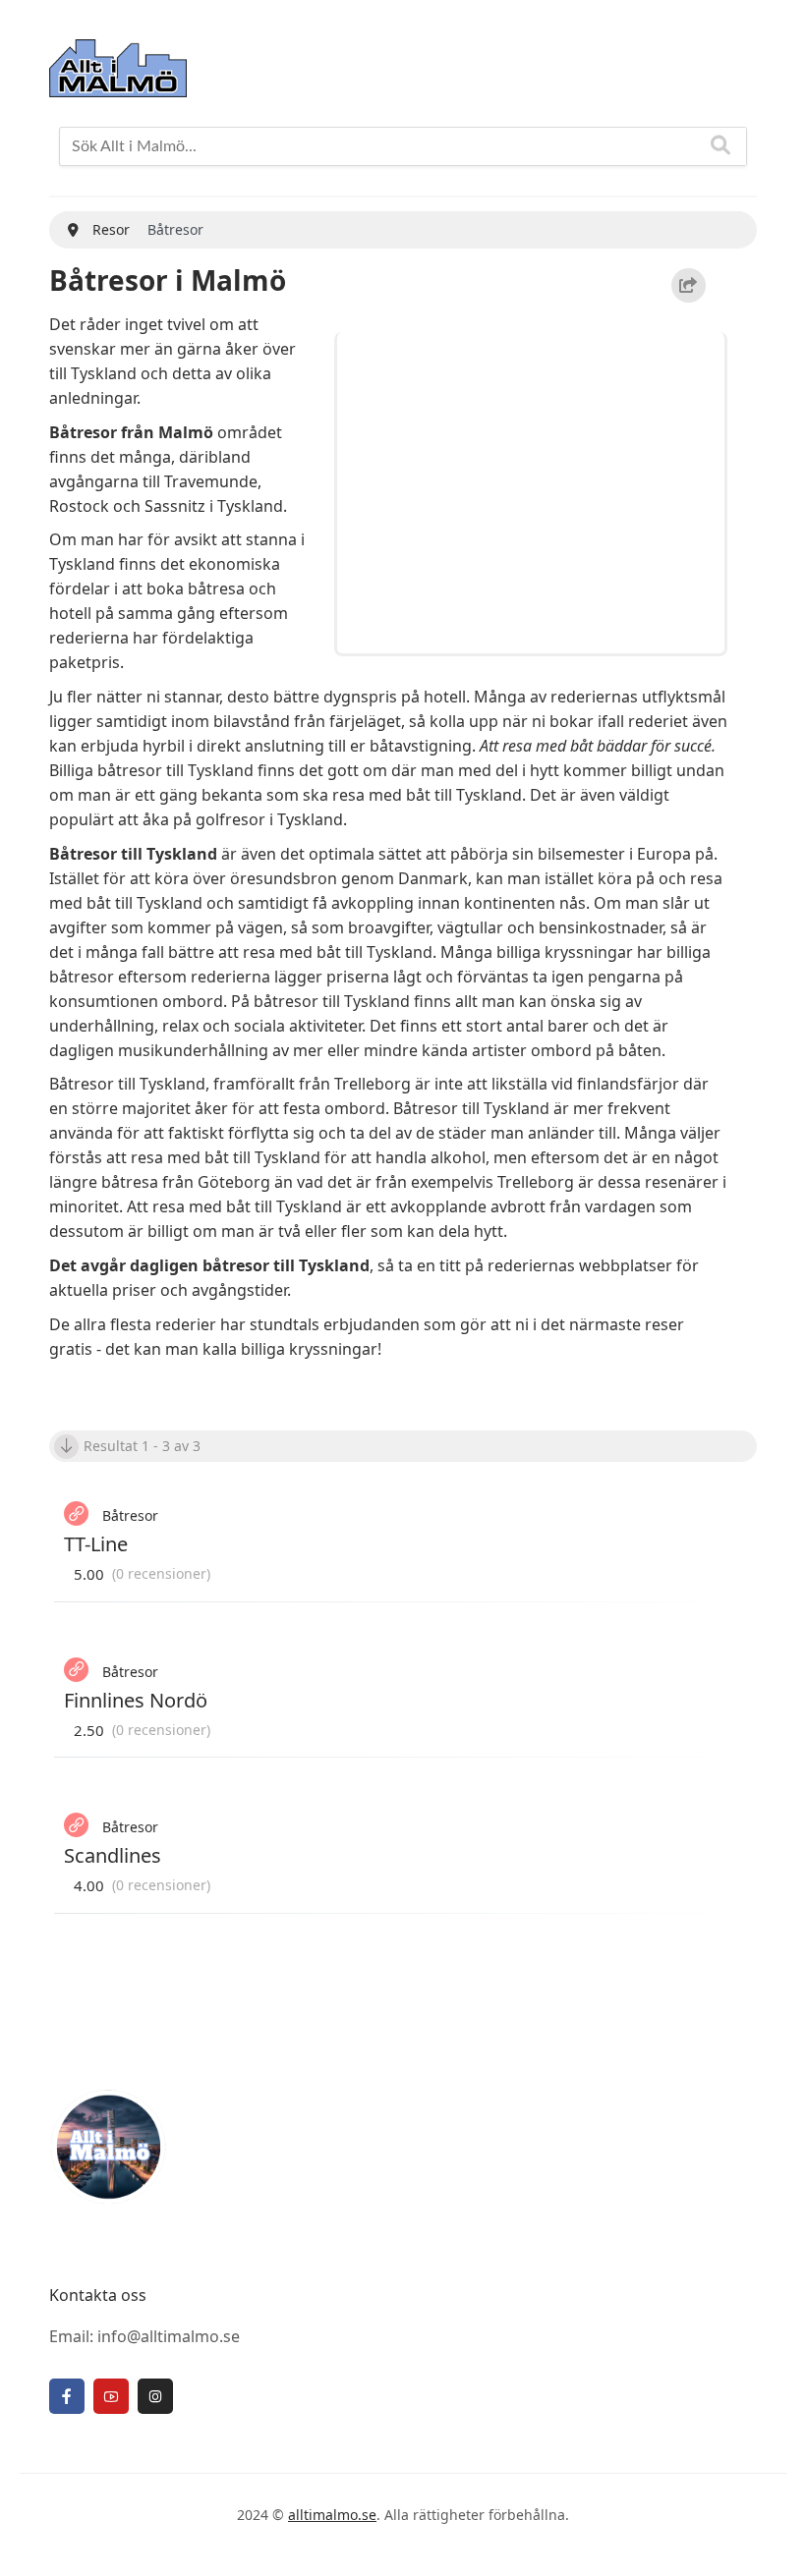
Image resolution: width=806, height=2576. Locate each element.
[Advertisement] (534, 489)
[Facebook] (67, 2396)
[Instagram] (155, 2396)
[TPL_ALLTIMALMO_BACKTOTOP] (772, 2539)
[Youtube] (111, 2396)
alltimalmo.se (332, 2515)
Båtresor (130, 1515)
